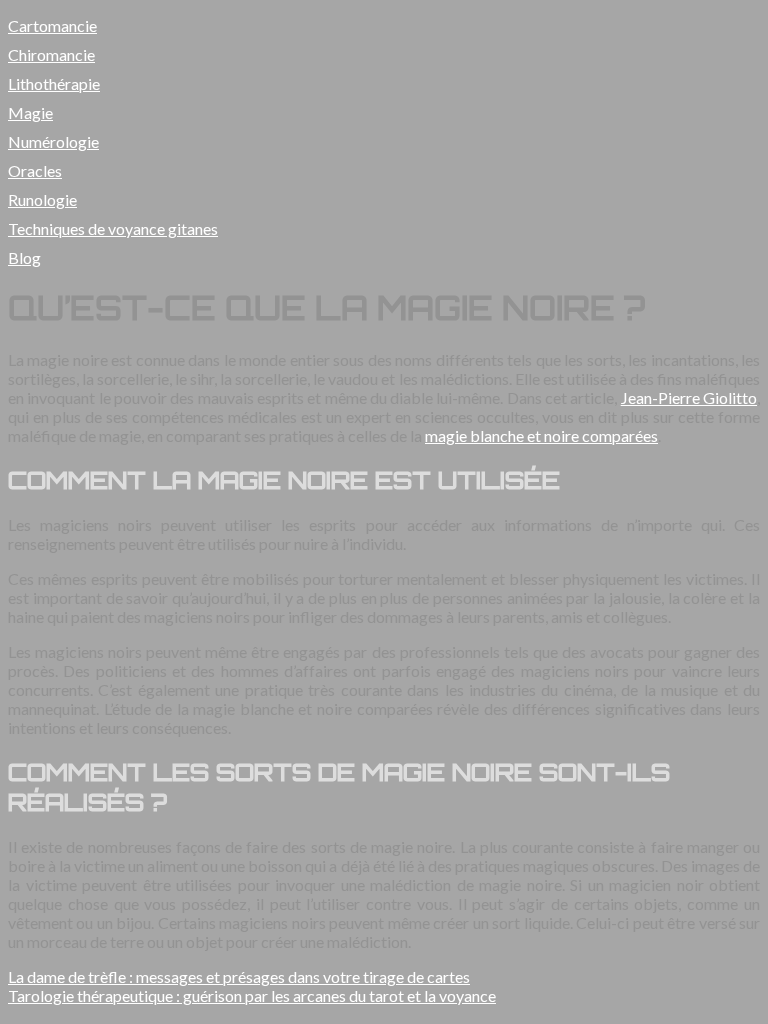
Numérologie (53, 141)
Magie (30, 112)
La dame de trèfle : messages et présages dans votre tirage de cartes (239, 976)
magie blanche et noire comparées (541, 435)
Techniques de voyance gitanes (113, 228)
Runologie (42, 199)
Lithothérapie (54, 83)
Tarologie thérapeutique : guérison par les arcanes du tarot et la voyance (252, 995)
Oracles (35, 170)
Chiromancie (51, 54)
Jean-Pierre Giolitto (689, 397)
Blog (24, 257)
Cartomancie (52, 25)
